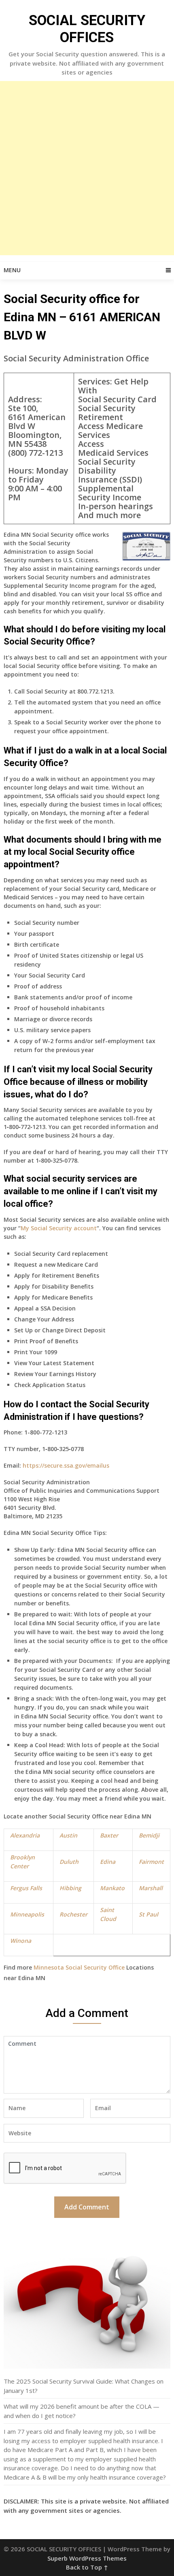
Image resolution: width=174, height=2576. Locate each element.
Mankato (112, 1888)
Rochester (73, 1914)
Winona (21, 1941)
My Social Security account (59, 1228)
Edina (108, 1862)
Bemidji (149, 1835)
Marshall (151, 1888)
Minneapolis (27, 1914)
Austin (68, 1835)
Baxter (109, 1835)
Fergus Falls (26, 1888)
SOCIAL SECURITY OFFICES (87, 29)
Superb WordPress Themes (87, 2558)
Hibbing (70, 1888)
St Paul (149, 1914)
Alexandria (25, 1835)
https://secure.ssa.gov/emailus (66, 1465)
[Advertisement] (87, 168)
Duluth (69, 1862)
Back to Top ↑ (87, 2567)
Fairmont (151, 1862)
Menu (12, 270)
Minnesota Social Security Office (79, 1967)
